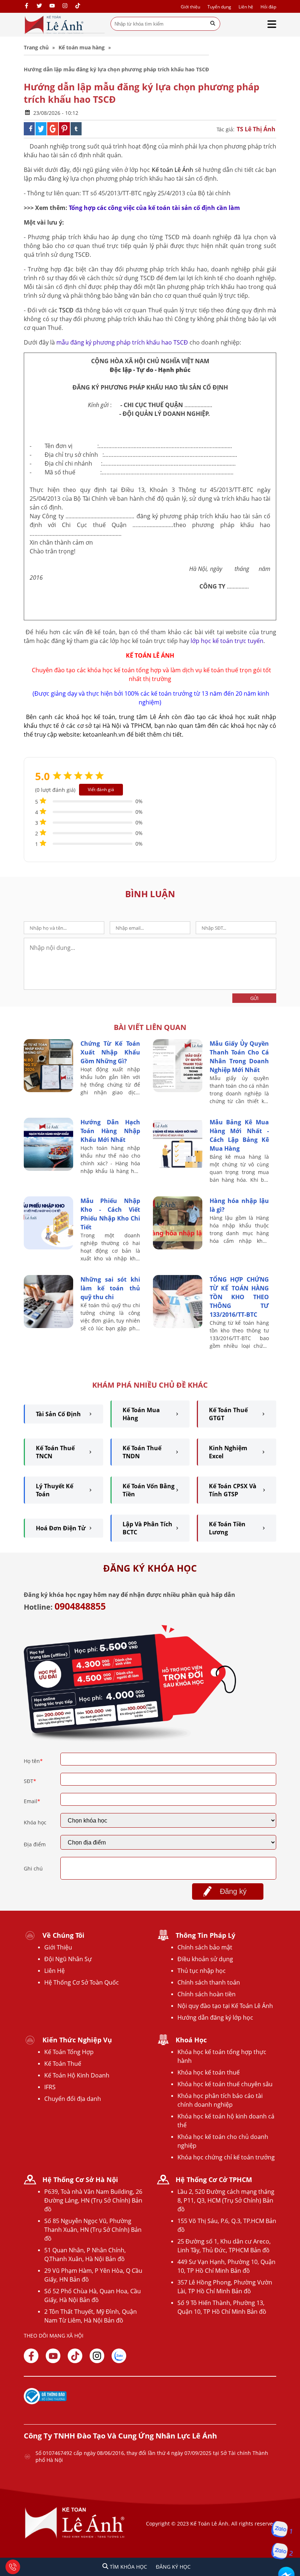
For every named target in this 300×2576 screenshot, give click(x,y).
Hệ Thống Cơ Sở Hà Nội (80, 2180)
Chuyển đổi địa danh (73, 2099)
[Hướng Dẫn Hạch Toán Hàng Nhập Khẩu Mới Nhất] (48, 1169)
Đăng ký (233, 1891)
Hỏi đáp (268, 7)
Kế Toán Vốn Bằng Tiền (149, 1490)
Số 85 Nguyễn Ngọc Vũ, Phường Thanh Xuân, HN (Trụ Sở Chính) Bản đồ (93, 2230)
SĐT (30, 1781)
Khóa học (35, 1822)
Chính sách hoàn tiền (207, 1994)
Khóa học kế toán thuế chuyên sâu (225, 2084)
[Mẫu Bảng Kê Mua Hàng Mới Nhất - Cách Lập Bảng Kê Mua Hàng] (178, 1169)
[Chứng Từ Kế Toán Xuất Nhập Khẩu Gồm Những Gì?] (48, 1090)
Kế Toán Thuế (63, 2064)
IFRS (50, 2087)
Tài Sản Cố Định (58, 1414)
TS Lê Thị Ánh (256, 129)
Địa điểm (35, 1844)
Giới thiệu (190, 7)
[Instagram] (65, 6)
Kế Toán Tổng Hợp (69, 2052)
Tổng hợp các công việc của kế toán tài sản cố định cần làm (154, 208)
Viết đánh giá (101, 789)
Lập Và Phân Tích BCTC (147, 1528)
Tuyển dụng (219, 7)
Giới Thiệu (58, 1947)
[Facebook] (27, 6)
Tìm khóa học (128, 2567)
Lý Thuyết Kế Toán (55, 1490)
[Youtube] (52, 6)
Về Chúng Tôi (63, 1935)
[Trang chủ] (54, 25)
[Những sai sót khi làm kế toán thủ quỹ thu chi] (48, 1326)
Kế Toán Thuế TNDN (142, 1452)
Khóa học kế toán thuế (209, 2072)
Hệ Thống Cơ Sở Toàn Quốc (82, 1982)
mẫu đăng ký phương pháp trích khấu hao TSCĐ (122, 342)
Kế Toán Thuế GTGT (228, 1414)
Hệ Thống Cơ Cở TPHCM (214, 2180)
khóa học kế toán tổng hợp (124, 670)
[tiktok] (78, 6)
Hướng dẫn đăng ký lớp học (215, 2017)
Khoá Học (191, 2040)
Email (32, 1801)
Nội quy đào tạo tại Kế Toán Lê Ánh (225, 2006)
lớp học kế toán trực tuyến (227, 641)
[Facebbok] (31, 2356)
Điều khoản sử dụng (205, 1959)
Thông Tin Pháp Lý (205, 1935)
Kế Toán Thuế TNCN (55, 1452)
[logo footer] (75, 2538)
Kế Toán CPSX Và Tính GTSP (233, 1490)
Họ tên (33, 1761)
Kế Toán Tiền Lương (227, 1528)
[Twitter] (39, 6)
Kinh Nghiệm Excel (228, 1452)
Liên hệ (246, 7)
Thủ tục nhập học (202, 1971)
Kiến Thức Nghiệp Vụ (77, 2040)
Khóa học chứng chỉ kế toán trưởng (226, 2157)
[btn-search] (213, 24)
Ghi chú (33, 1868)
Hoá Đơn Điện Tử (61, 1528)
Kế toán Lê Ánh (173, 170)
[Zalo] (119, 2356)
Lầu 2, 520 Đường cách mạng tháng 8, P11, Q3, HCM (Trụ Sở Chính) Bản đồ (226, 2200)
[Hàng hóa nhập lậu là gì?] (178, 1247)
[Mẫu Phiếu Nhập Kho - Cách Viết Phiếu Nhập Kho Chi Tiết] (48, 1247)
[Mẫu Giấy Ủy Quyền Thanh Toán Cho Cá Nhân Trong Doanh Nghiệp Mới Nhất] (178, 1090)
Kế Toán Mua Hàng (141, 1414)
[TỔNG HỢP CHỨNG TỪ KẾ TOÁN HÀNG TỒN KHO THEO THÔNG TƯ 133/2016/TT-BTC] (178, 1326)
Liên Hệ (55, 1971)
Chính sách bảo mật (205, 1947)
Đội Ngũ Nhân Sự (68, 1959)
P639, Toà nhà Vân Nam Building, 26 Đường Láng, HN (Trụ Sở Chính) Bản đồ (93, 2200)
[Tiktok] (75, 2356)
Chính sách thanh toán (209, 1982)
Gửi (254, 998)
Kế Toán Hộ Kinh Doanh (77, 2075)
